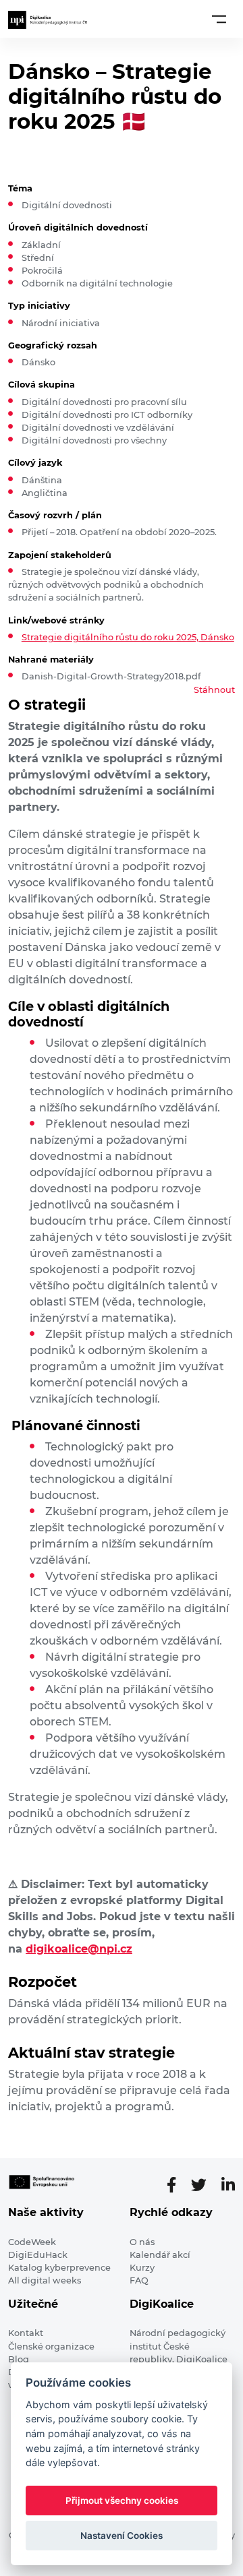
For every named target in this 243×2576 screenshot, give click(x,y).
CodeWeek (32, 2242)
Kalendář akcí (160, 2255)
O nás (142, 2242)
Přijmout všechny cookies (122, 2501)
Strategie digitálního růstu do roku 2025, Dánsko (128, 637)
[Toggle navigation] (219, 19)
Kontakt (26, 2333)
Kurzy (142, 2268)
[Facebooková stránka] (177, 2185)
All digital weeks (45, 2280)
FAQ (139, 2280)
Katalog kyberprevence (59, 2268)
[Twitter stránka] (204, 2185)
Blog (19, 2359)
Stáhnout (214, 690)
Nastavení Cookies (122, 2536)
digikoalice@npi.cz (79, 1949)
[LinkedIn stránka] (228, 2185)
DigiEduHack (38, 2255)
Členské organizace (51, 2347)
